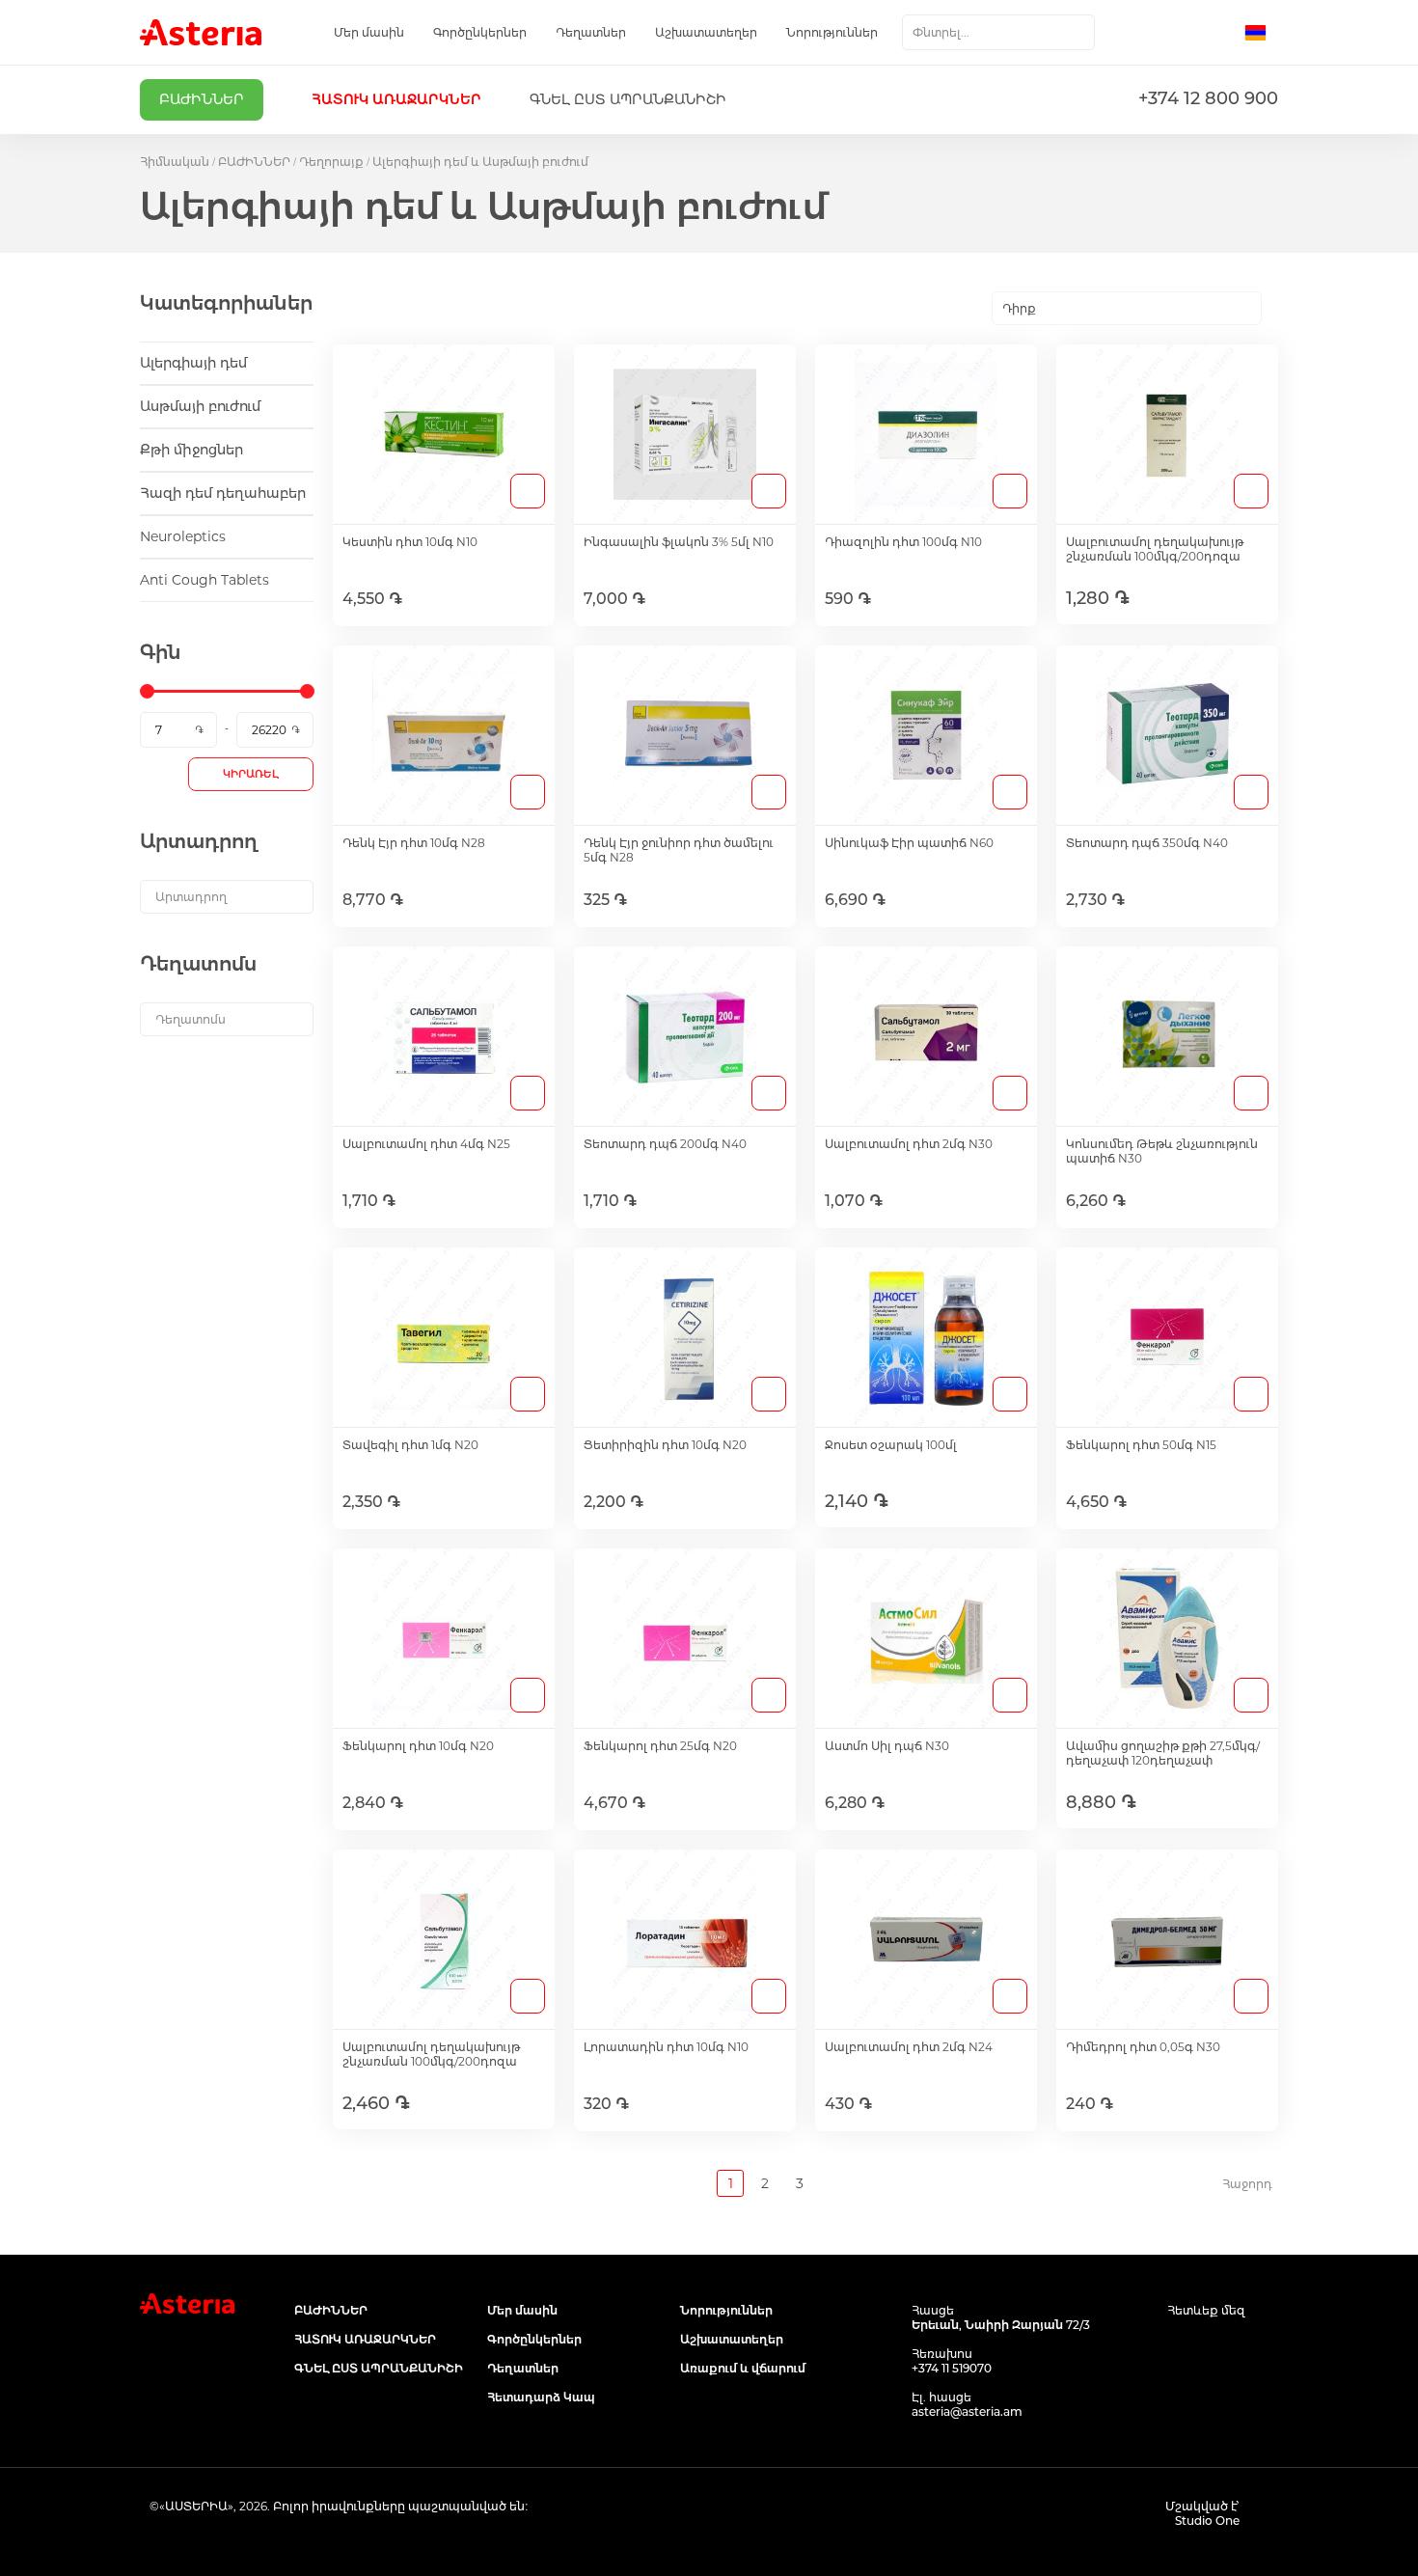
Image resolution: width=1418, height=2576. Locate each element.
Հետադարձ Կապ (541, 2397)
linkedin (1266, 2347)
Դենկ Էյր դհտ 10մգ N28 (414, 843)
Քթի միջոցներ (191, 450)
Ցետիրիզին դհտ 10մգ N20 (665, 1445)
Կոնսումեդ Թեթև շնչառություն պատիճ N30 (1162, 1151)
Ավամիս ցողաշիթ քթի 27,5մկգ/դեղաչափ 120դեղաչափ (1163, 1753)
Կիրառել (251, 774)
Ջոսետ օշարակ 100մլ (891, 1445)
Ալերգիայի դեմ (193, 363)
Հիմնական (175, 162)
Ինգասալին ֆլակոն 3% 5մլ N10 (679, 542)
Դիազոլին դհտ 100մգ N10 (903, 542)
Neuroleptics (183, 536)
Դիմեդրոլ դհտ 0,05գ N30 (1143, 2047)
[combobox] (998, 32)
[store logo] (201, 32)
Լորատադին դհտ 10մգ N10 (666, 2047)
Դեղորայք (331, 162)
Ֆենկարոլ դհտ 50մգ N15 (1141, 1445)
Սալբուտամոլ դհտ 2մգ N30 (909, 1144)
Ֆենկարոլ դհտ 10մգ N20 (418, 1746)
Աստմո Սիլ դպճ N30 (887, 1746)
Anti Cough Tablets (205, 580)
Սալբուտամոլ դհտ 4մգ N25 (426, 1144)
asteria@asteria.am (967, 2412)
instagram (1223, 2347)
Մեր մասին (369, 32)
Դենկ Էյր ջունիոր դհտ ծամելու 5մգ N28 (679, 850)
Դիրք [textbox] (1019, 308)
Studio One (1207, 2521)
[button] (1261, 33)
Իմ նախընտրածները (1179, 33)
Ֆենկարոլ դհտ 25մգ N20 (660, 1746)
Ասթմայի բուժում (200, 406)
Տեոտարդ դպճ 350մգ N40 (1147, 843)
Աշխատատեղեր (706, 32)
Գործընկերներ (480, 32)
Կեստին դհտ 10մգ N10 (410, 542)
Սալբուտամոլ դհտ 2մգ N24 (909, 2047)
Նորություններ (832, 32)
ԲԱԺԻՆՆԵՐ (254, 162)
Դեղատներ (591, 32)
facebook (1179, 2347)
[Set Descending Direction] (1279, 309)
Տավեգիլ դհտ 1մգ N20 (410, 1445)
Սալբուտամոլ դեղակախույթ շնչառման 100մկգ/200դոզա (1155, 549)
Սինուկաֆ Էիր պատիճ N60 (909, 843)
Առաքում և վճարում (743, 2368)
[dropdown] (227, 897)
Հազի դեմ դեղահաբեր (223, 493)
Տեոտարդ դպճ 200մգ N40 (665, 1144)
